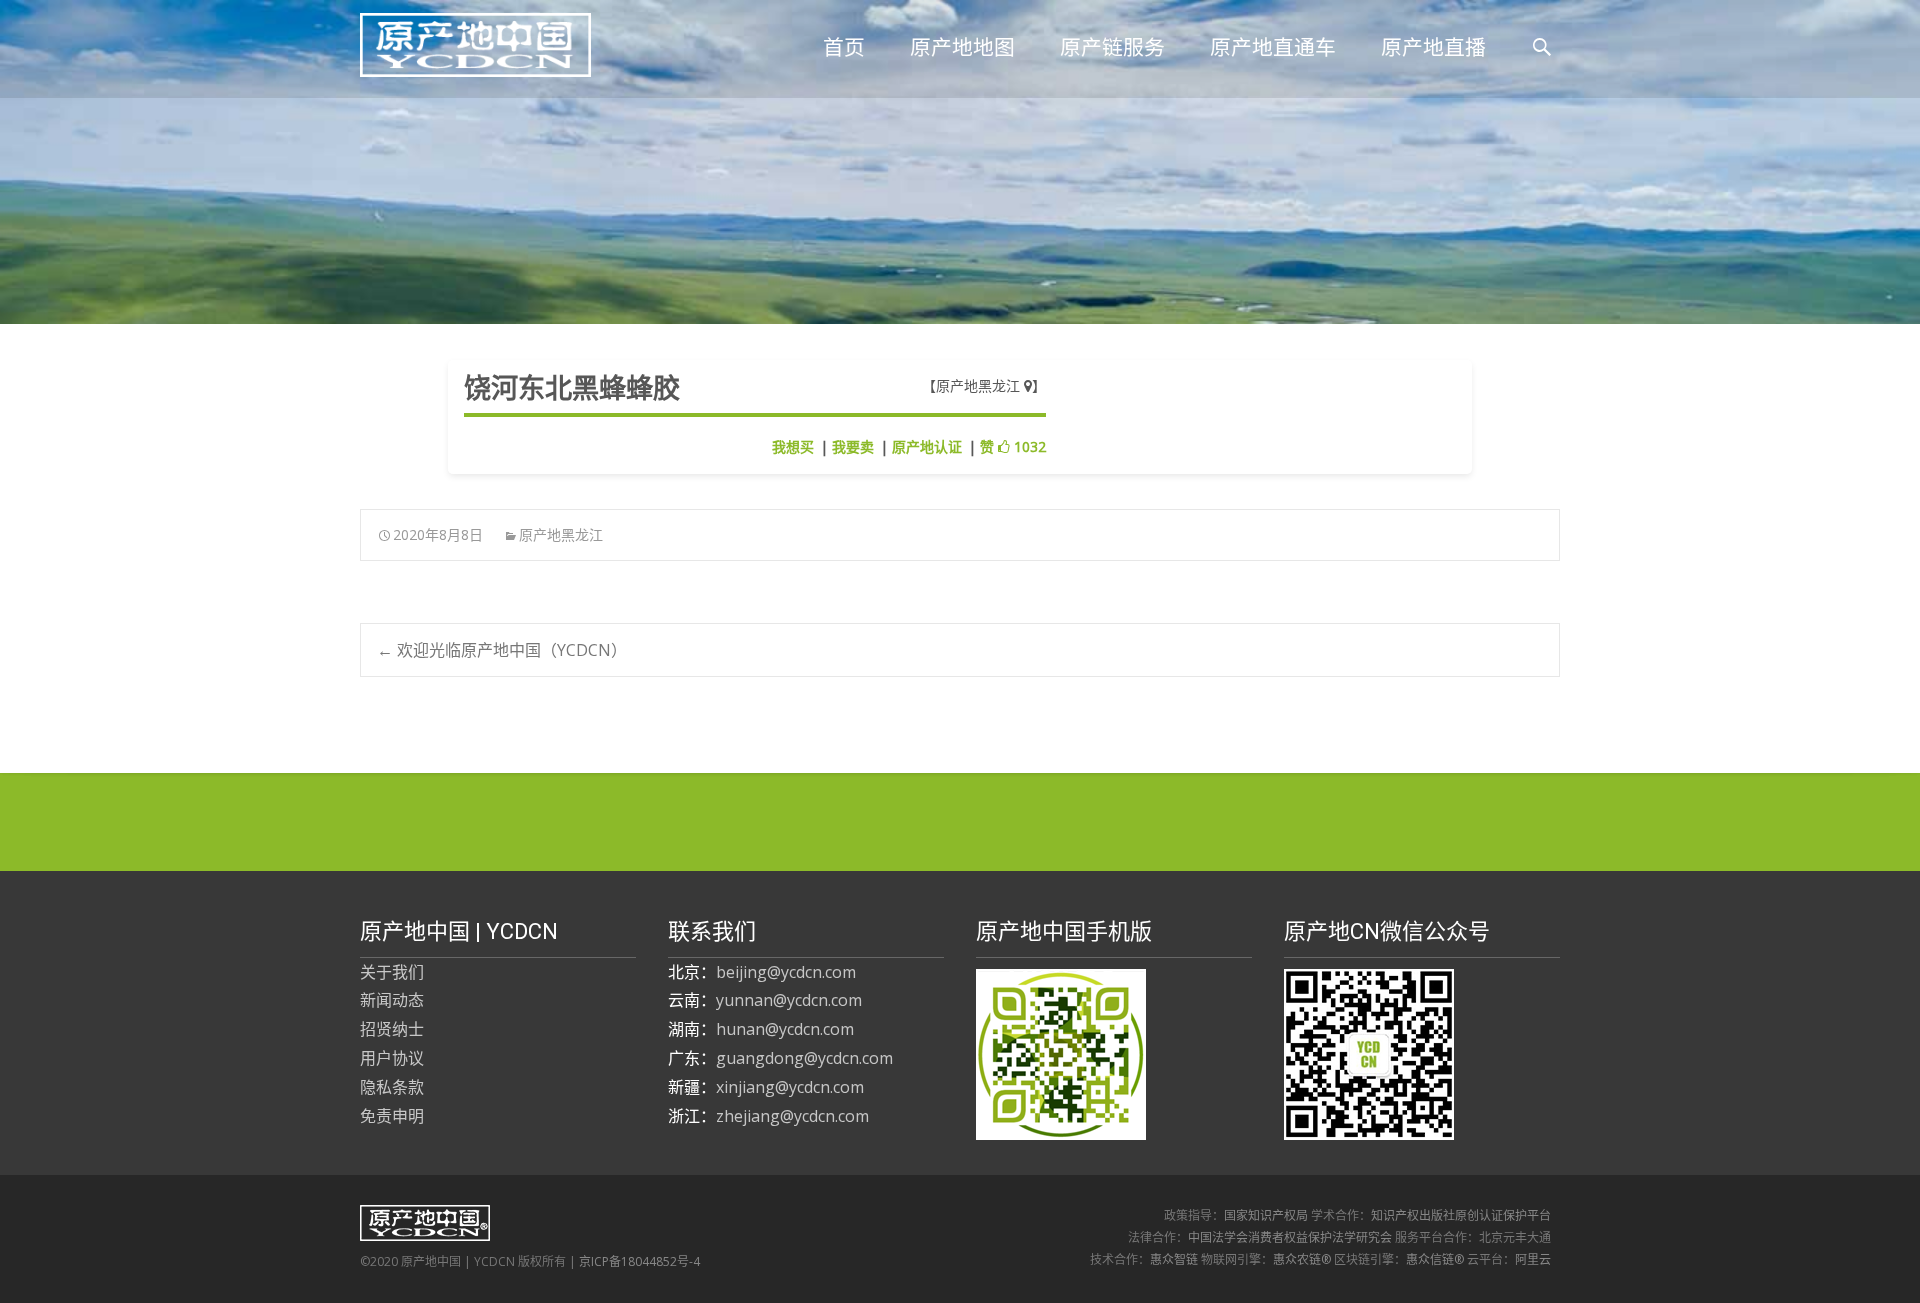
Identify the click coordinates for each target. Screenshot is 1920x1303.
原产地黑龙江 (980, 385)
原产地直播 (1433, 47)
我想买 (793, 446)
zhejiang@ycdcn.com (792, 1116)
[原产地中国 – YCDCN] (459, 40)
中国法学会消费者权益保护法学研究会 (1290, 1237)
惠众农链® (1302, 1259)
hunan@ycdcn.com (785, 1029)
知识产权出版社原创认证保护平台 (1461, 1215)
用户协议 (392, 1058)
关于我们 (392, 972)
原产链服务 (1112, 47)
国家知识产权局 (1266, 1215)
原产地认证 (927, 446)
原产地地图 (962, 47)
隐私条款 (392, 1087)
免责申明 (392, 1116)
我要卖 (853, 446)
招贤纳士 (392, 1029)
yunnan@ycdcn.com (789, 1000)
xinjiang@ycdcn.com (790, 1087)
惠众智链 (1174, 1259)
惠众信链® (1435, 1259)
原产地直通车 (1273, 47)
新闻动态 (392, 1000)
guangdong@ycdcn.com (804, 1058)
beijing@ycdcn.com (786, 972)
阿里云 (1533, 1259)
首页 (844, 47)
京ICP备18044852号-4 (639, 1261)
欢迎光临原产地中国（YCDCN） (502, 650)
